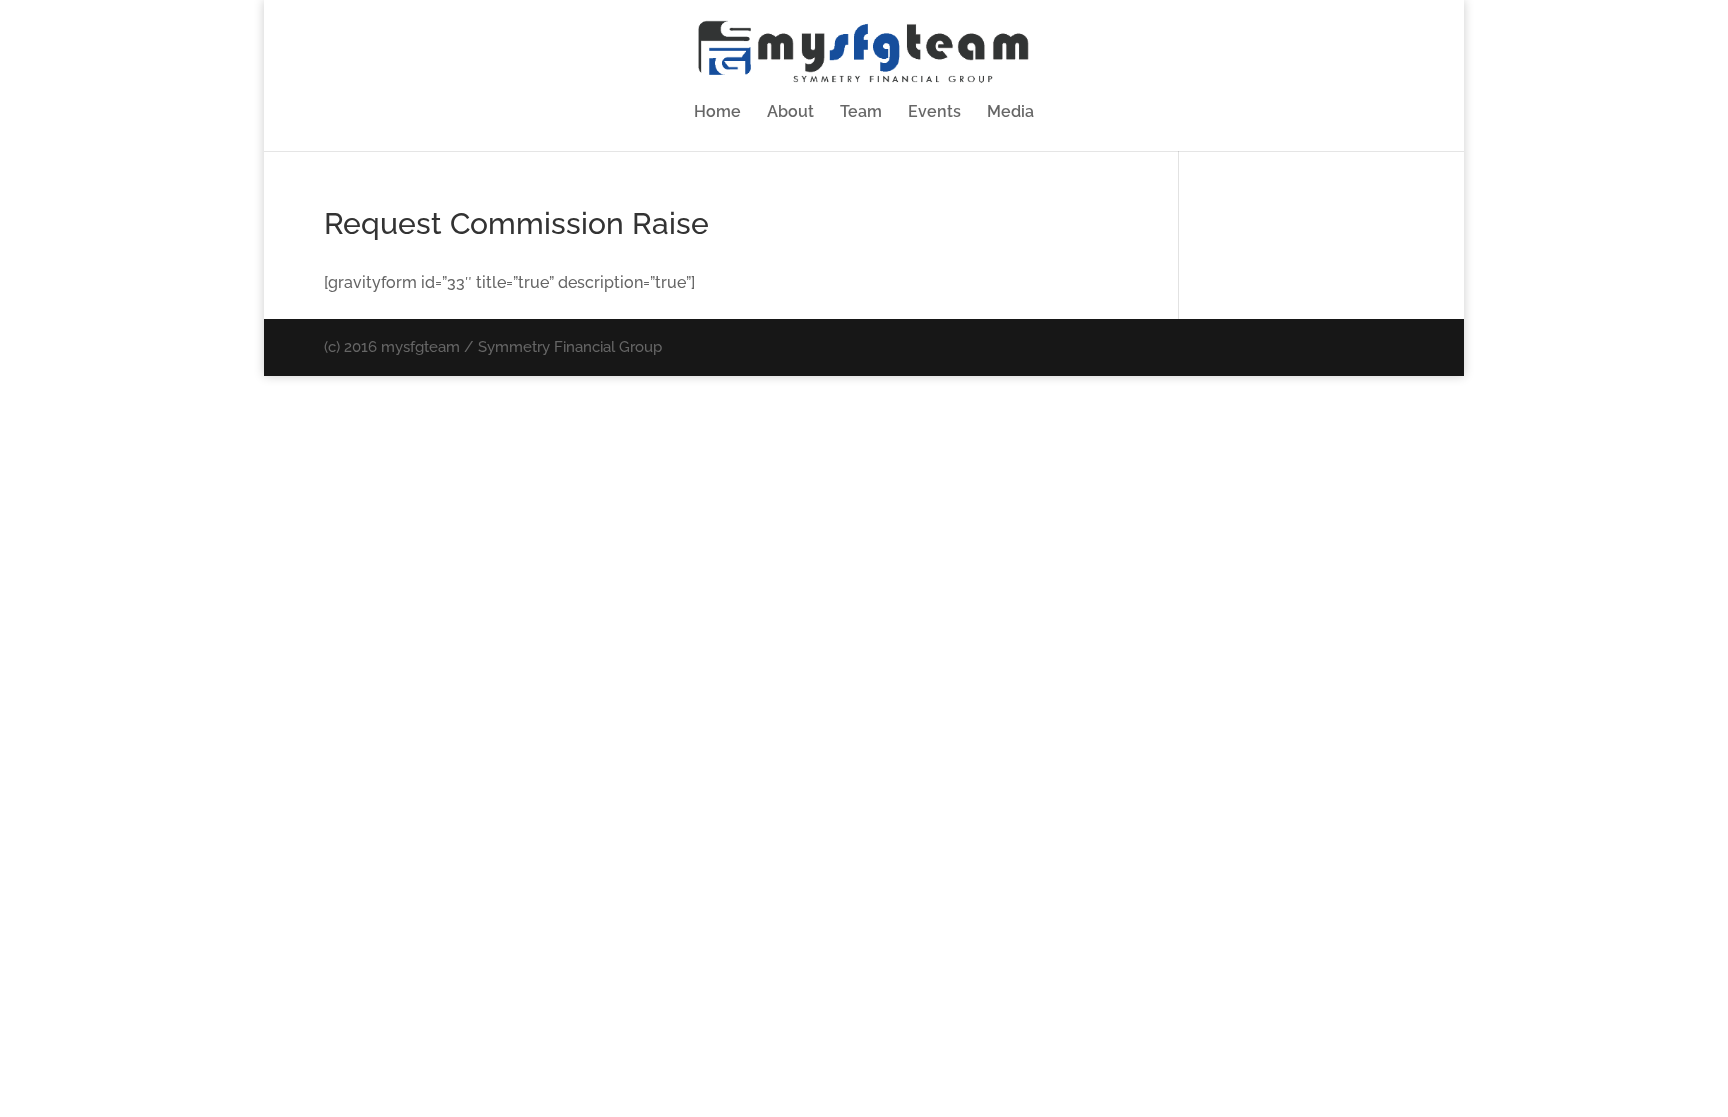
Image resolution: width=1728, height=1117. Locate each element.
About (790, 113)
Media (1010, 113)
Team (861, 113)
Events (934, 113)
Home (717, 113)
